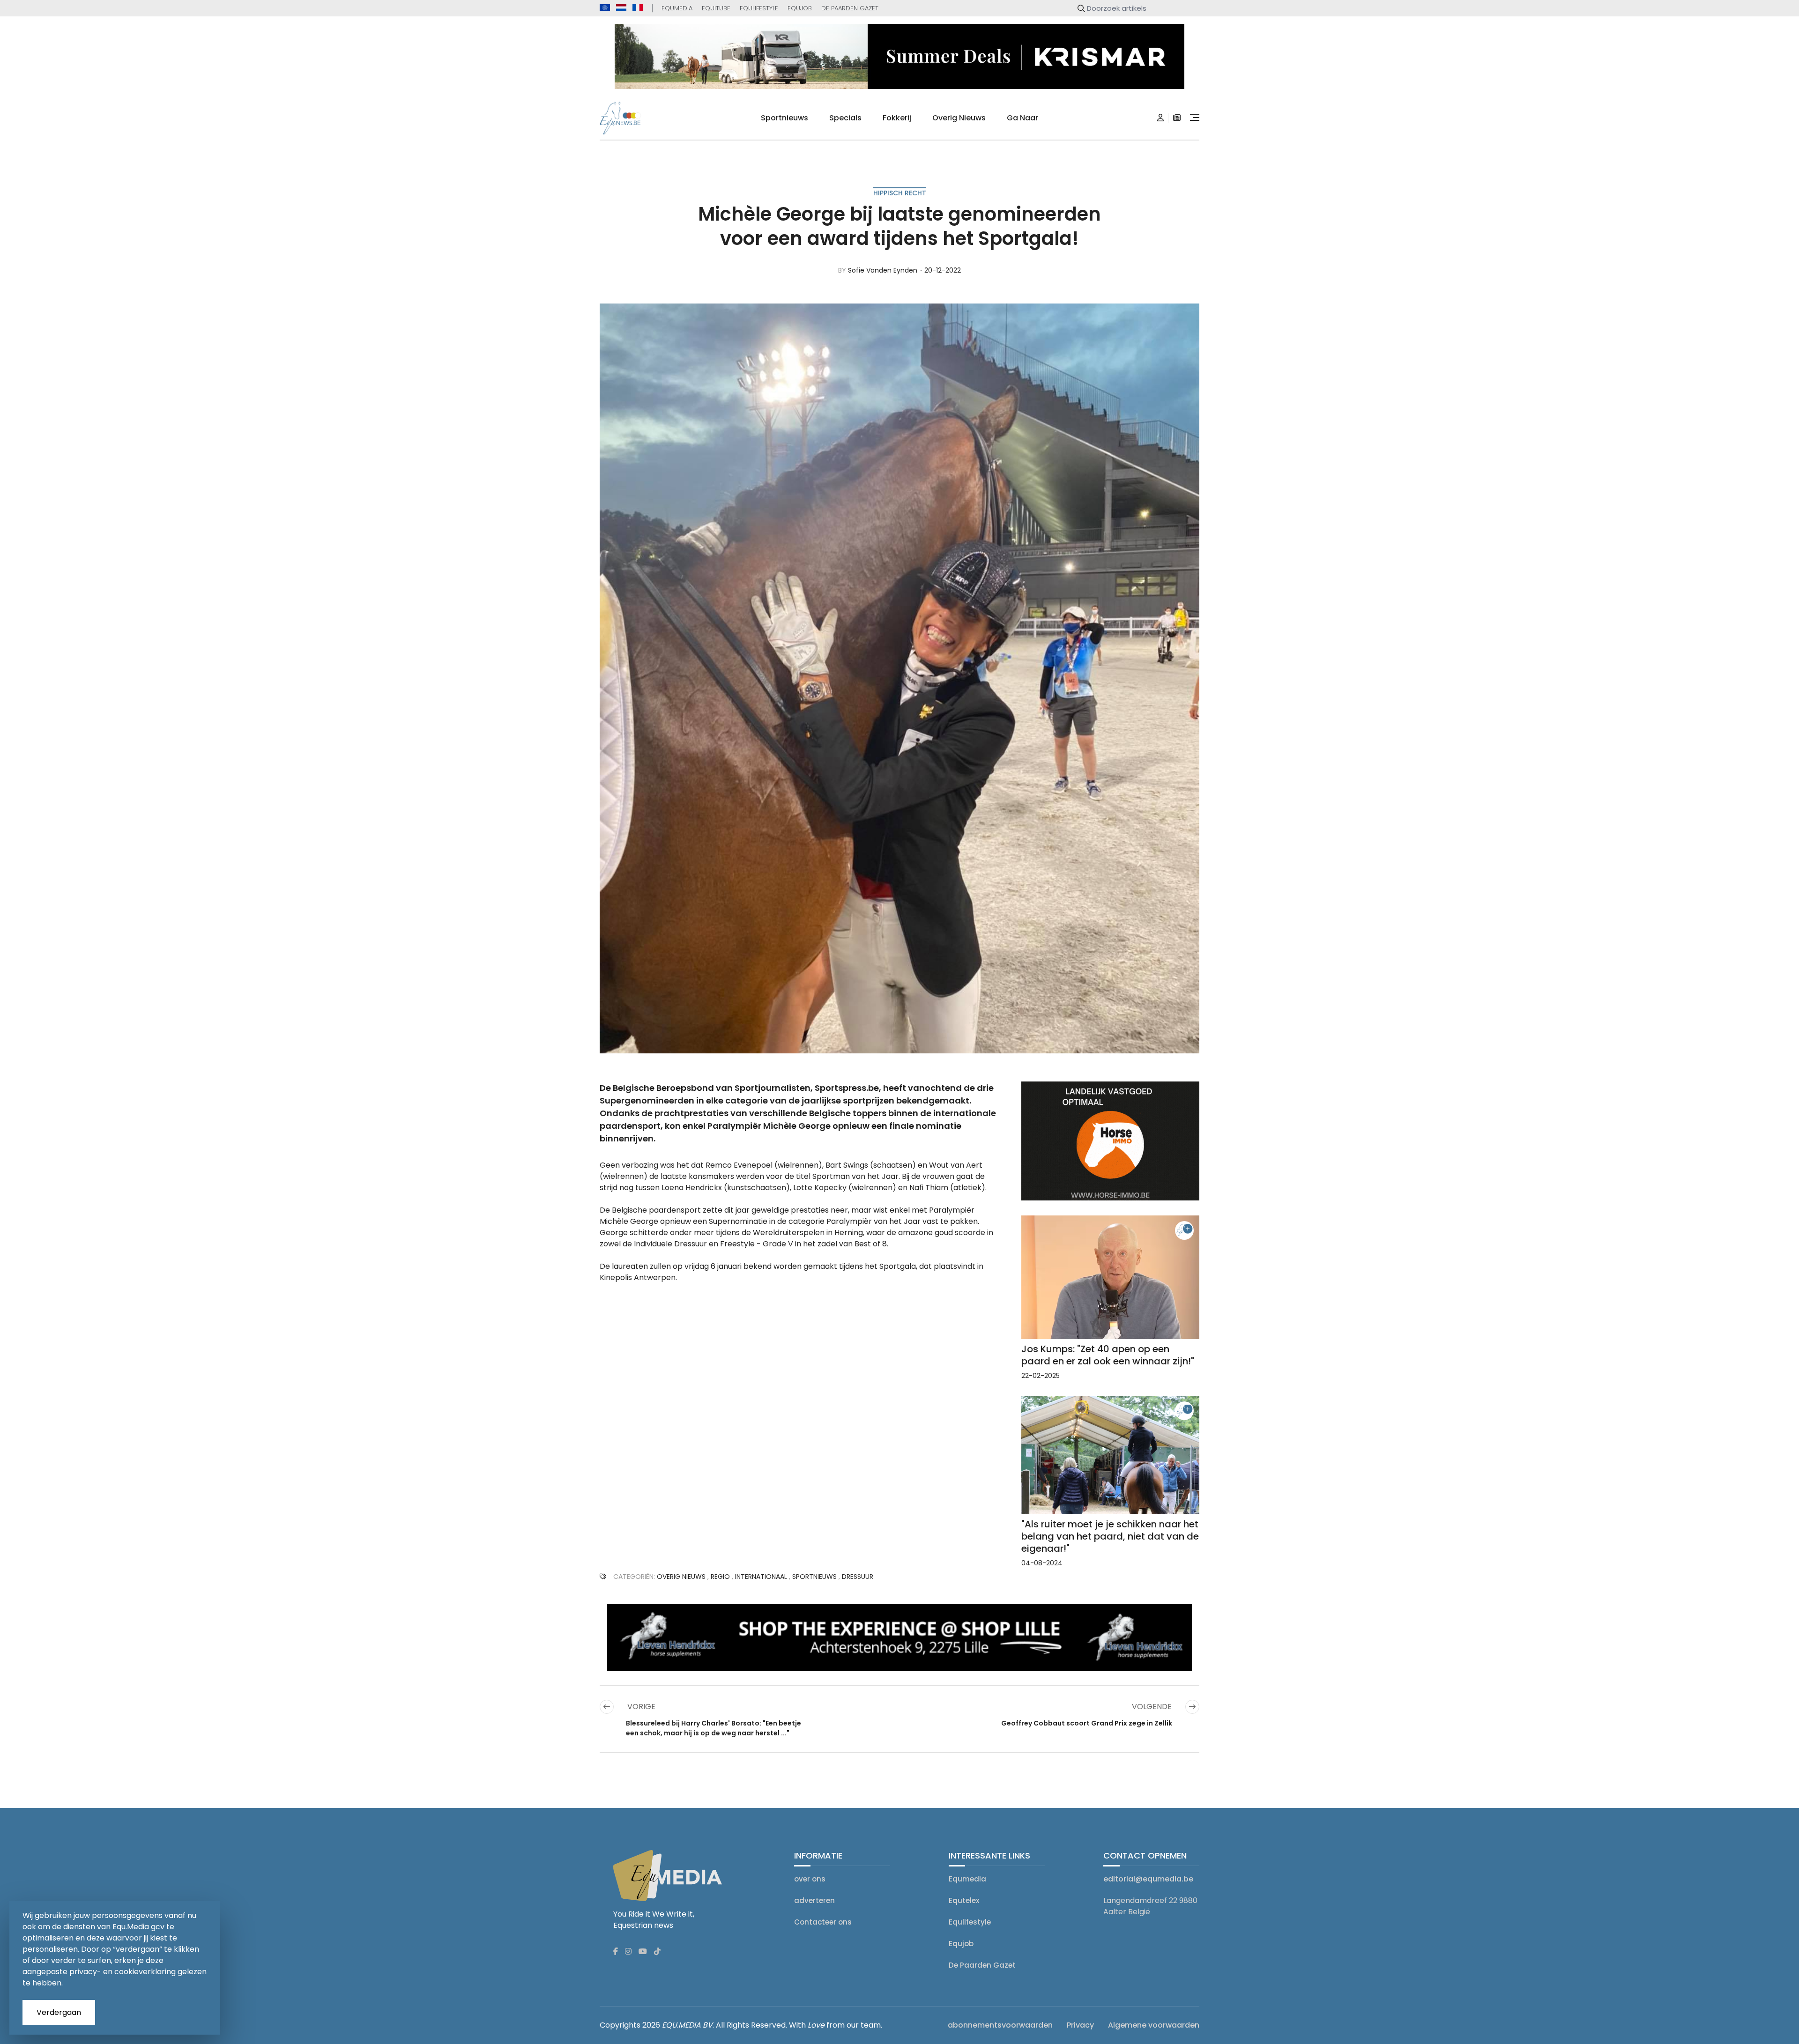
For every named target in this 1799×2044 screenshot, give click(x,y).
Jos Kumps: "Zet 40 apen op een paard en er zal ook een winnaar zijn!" (1108, 1355)
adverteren (814, 1900)
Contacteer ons (823, 1922)
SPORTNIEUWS (814, 1577)
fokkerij (897, 118)
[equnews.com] (605, 8)
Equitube (716, 8)
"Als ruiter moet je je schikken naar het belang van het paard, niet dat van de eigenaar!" (1110, 1536)
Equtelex (964, 1900)
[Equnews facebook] (616, 1952)
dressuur (858, 1577)
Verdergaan (59, 2012)
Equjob (800, 8)
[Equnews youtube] (643, 1952)
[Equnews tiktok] (657, 1952)
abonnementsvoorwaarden (1000, 2025)
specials (845, 118)
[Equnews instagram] (628, 1952)
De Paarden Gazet (850, 8)
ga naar (1022, 118)
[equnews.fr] (638, 7)
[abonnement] (1177, 118)
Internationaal (761, 1577)
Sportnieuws (784, 118)
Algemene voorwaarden (1154, 2025)
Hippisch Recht (900, 193)
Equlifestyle (759, 8)
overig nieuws (959, 118)
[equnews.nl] (621, 7)
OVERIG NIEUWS (681, 1577)
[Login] (1160, 118)
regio (720, 1577)
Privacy (1080, 2025)
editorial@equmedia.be (1148, 1879)
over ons (810, 1879)
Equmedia (677, 8)
